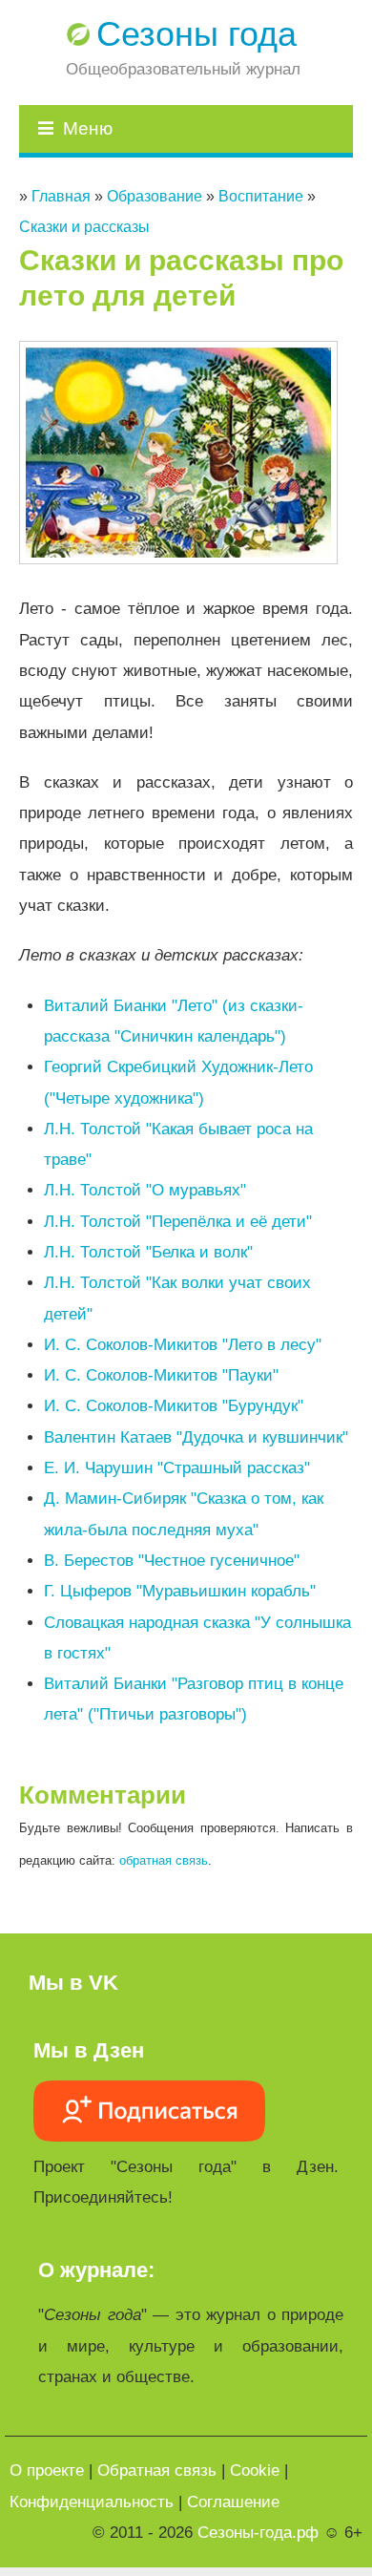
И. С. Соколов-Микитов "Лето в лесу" (183, 1345)
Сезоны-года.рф (258, 2533)
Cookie (255, 2470)
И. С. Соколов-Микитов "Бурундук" (174, 1406)
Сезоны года (196, 34)
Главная (61, 196)
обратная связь (164, 1860)
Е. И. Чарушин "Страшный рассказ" (177, 1468)
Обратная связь (157, 2470)
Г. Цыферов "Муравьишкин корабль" (180, 1591)
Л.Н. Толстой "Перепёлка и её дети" (178, 1222)
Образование (155, 196)
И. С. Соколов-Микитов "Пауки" (161, 1375)
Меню (88, 128)
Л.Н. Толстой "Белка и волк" (148, 1252)
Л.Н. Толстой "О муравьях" (145, 1190)
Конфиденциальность (92, 2502)
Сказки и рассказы (84, 227)
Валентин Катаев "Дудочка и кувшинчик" (196, 1437)
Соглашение (233, 2502)
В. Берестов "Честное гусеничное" (172, 1561)
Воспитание (261, 196)
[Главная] (80, 34)
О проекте (47, 2470)
